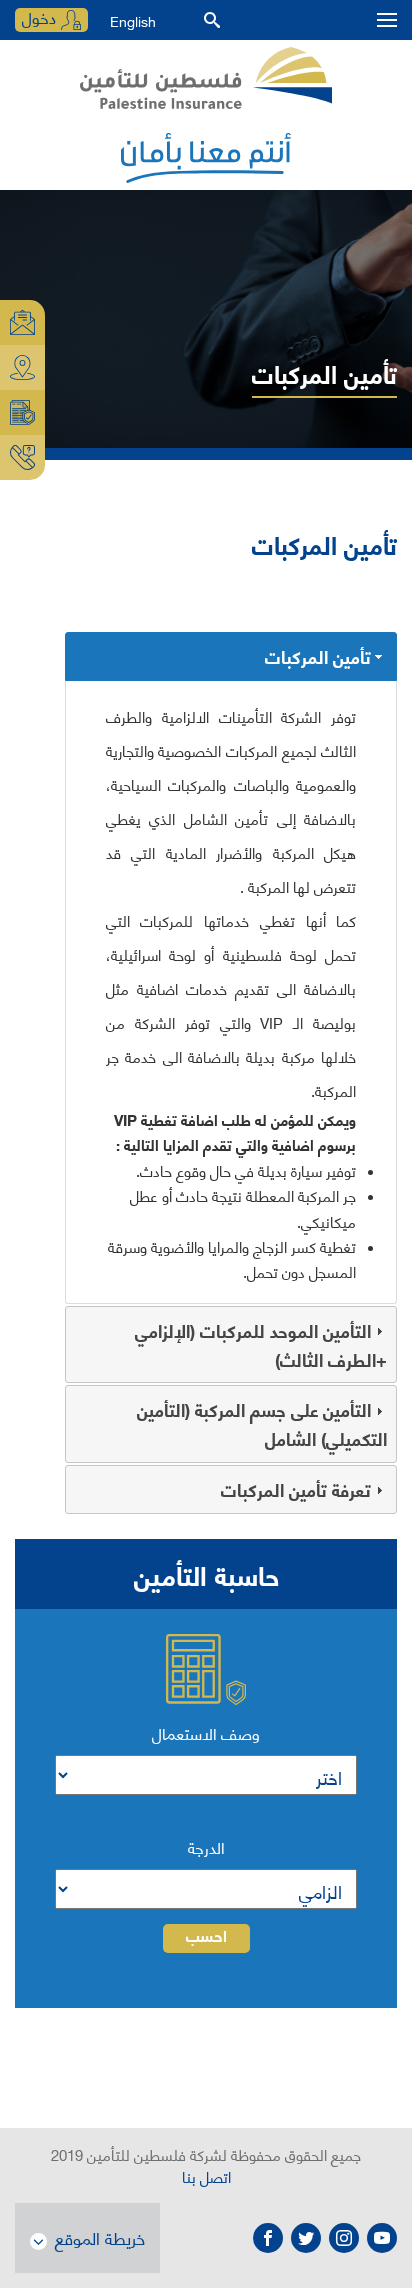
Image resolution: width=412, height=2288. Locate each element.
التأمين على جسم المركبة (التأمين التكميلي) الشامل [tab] (262, 1423)
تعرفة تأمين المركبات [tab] (296, 1489)
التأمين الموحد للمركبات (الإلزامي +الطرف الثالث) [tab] (261, 1344)
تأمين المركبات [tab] (318, 656)
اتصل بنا (206, 2176)
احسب (206, 1938)
